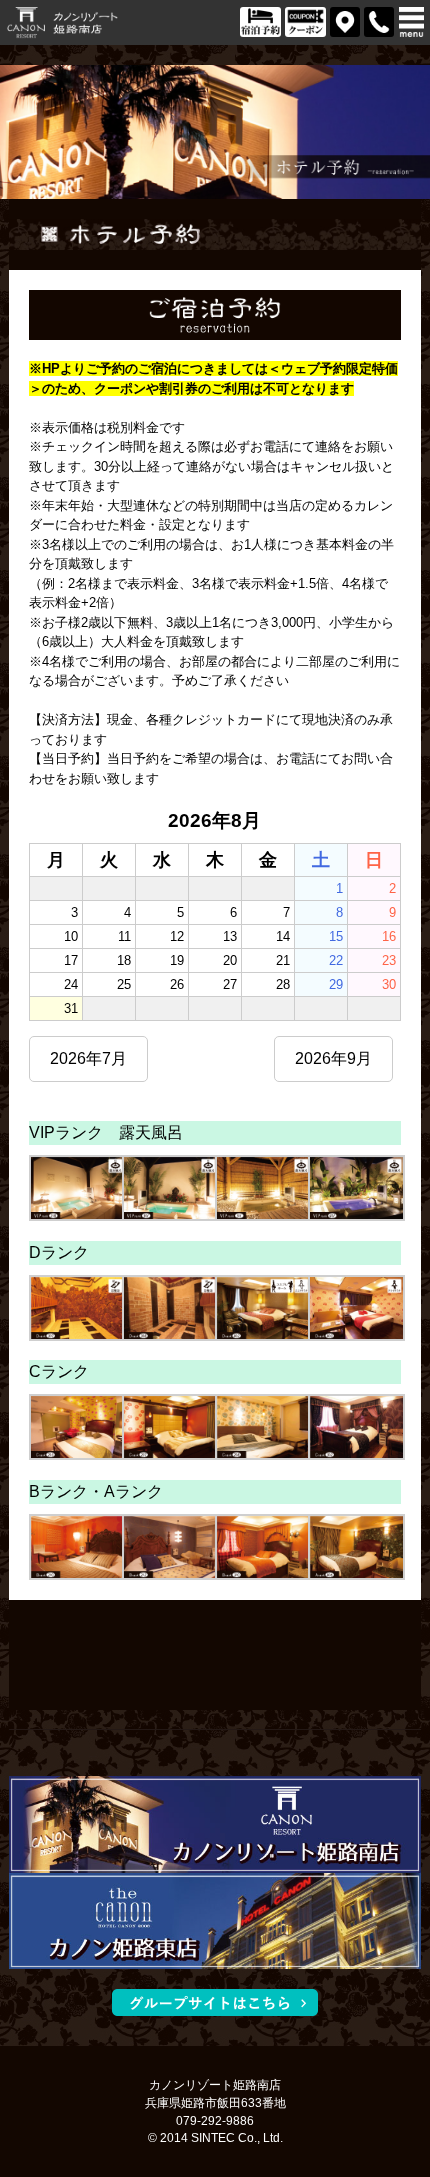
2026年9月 (333, 1058)
